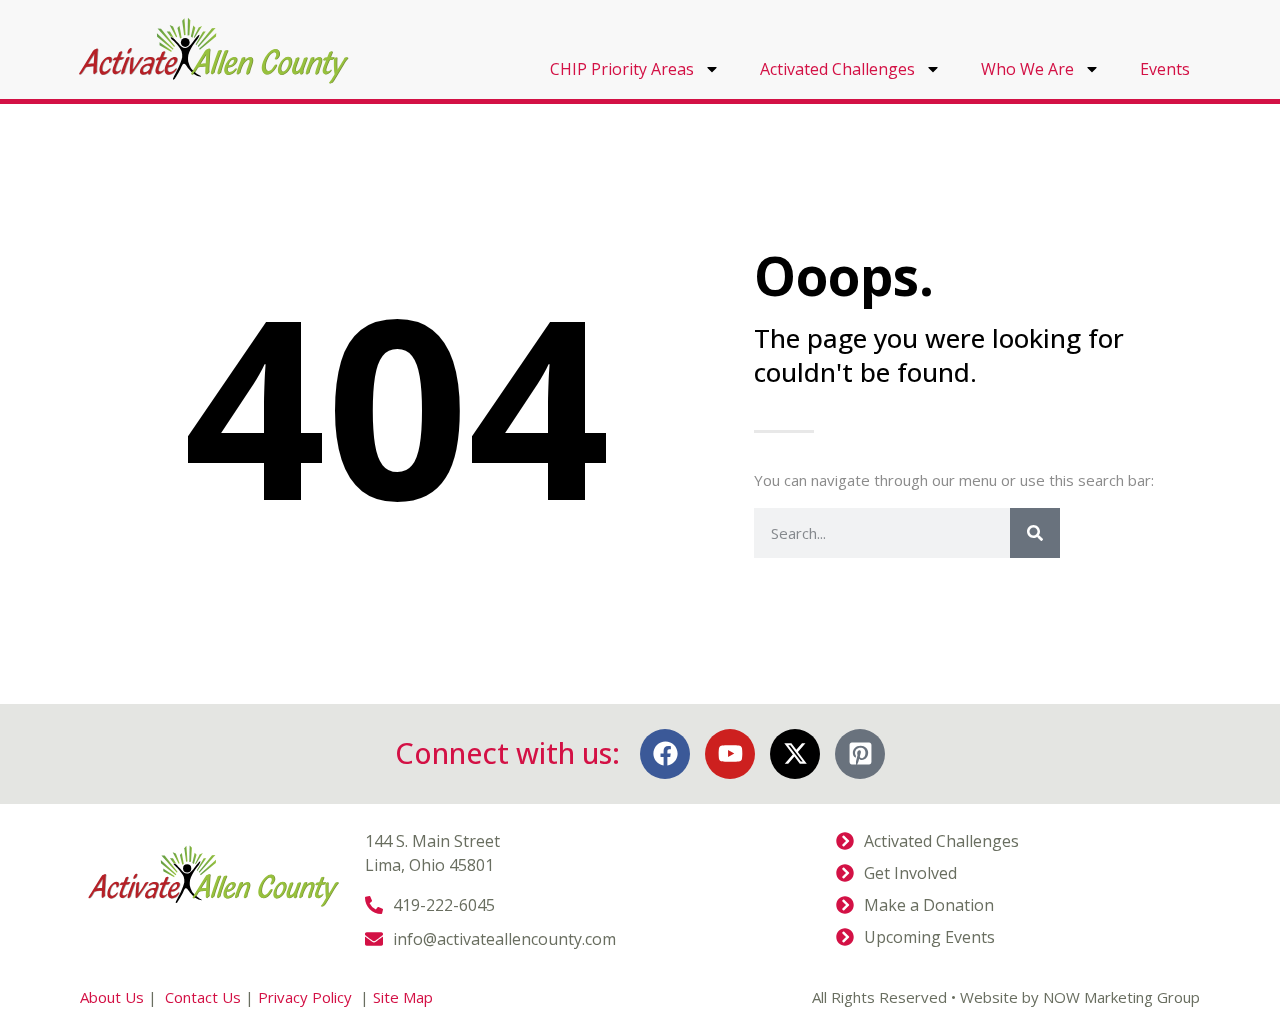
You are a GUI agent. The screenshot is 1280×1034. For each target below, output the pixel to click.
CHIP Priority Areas (622, 69)
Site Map (403, 997)
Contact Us (203, 997)
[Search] (1035, 533)
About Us (112, 997)
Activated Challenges (837, 69)
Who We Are (1027, 69)
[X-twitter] (795, 754)
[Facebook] (665, 754)
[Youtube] (730, 754)
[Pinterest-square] (860, 754)
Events (1165, 69)
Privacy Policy (307, 997)
